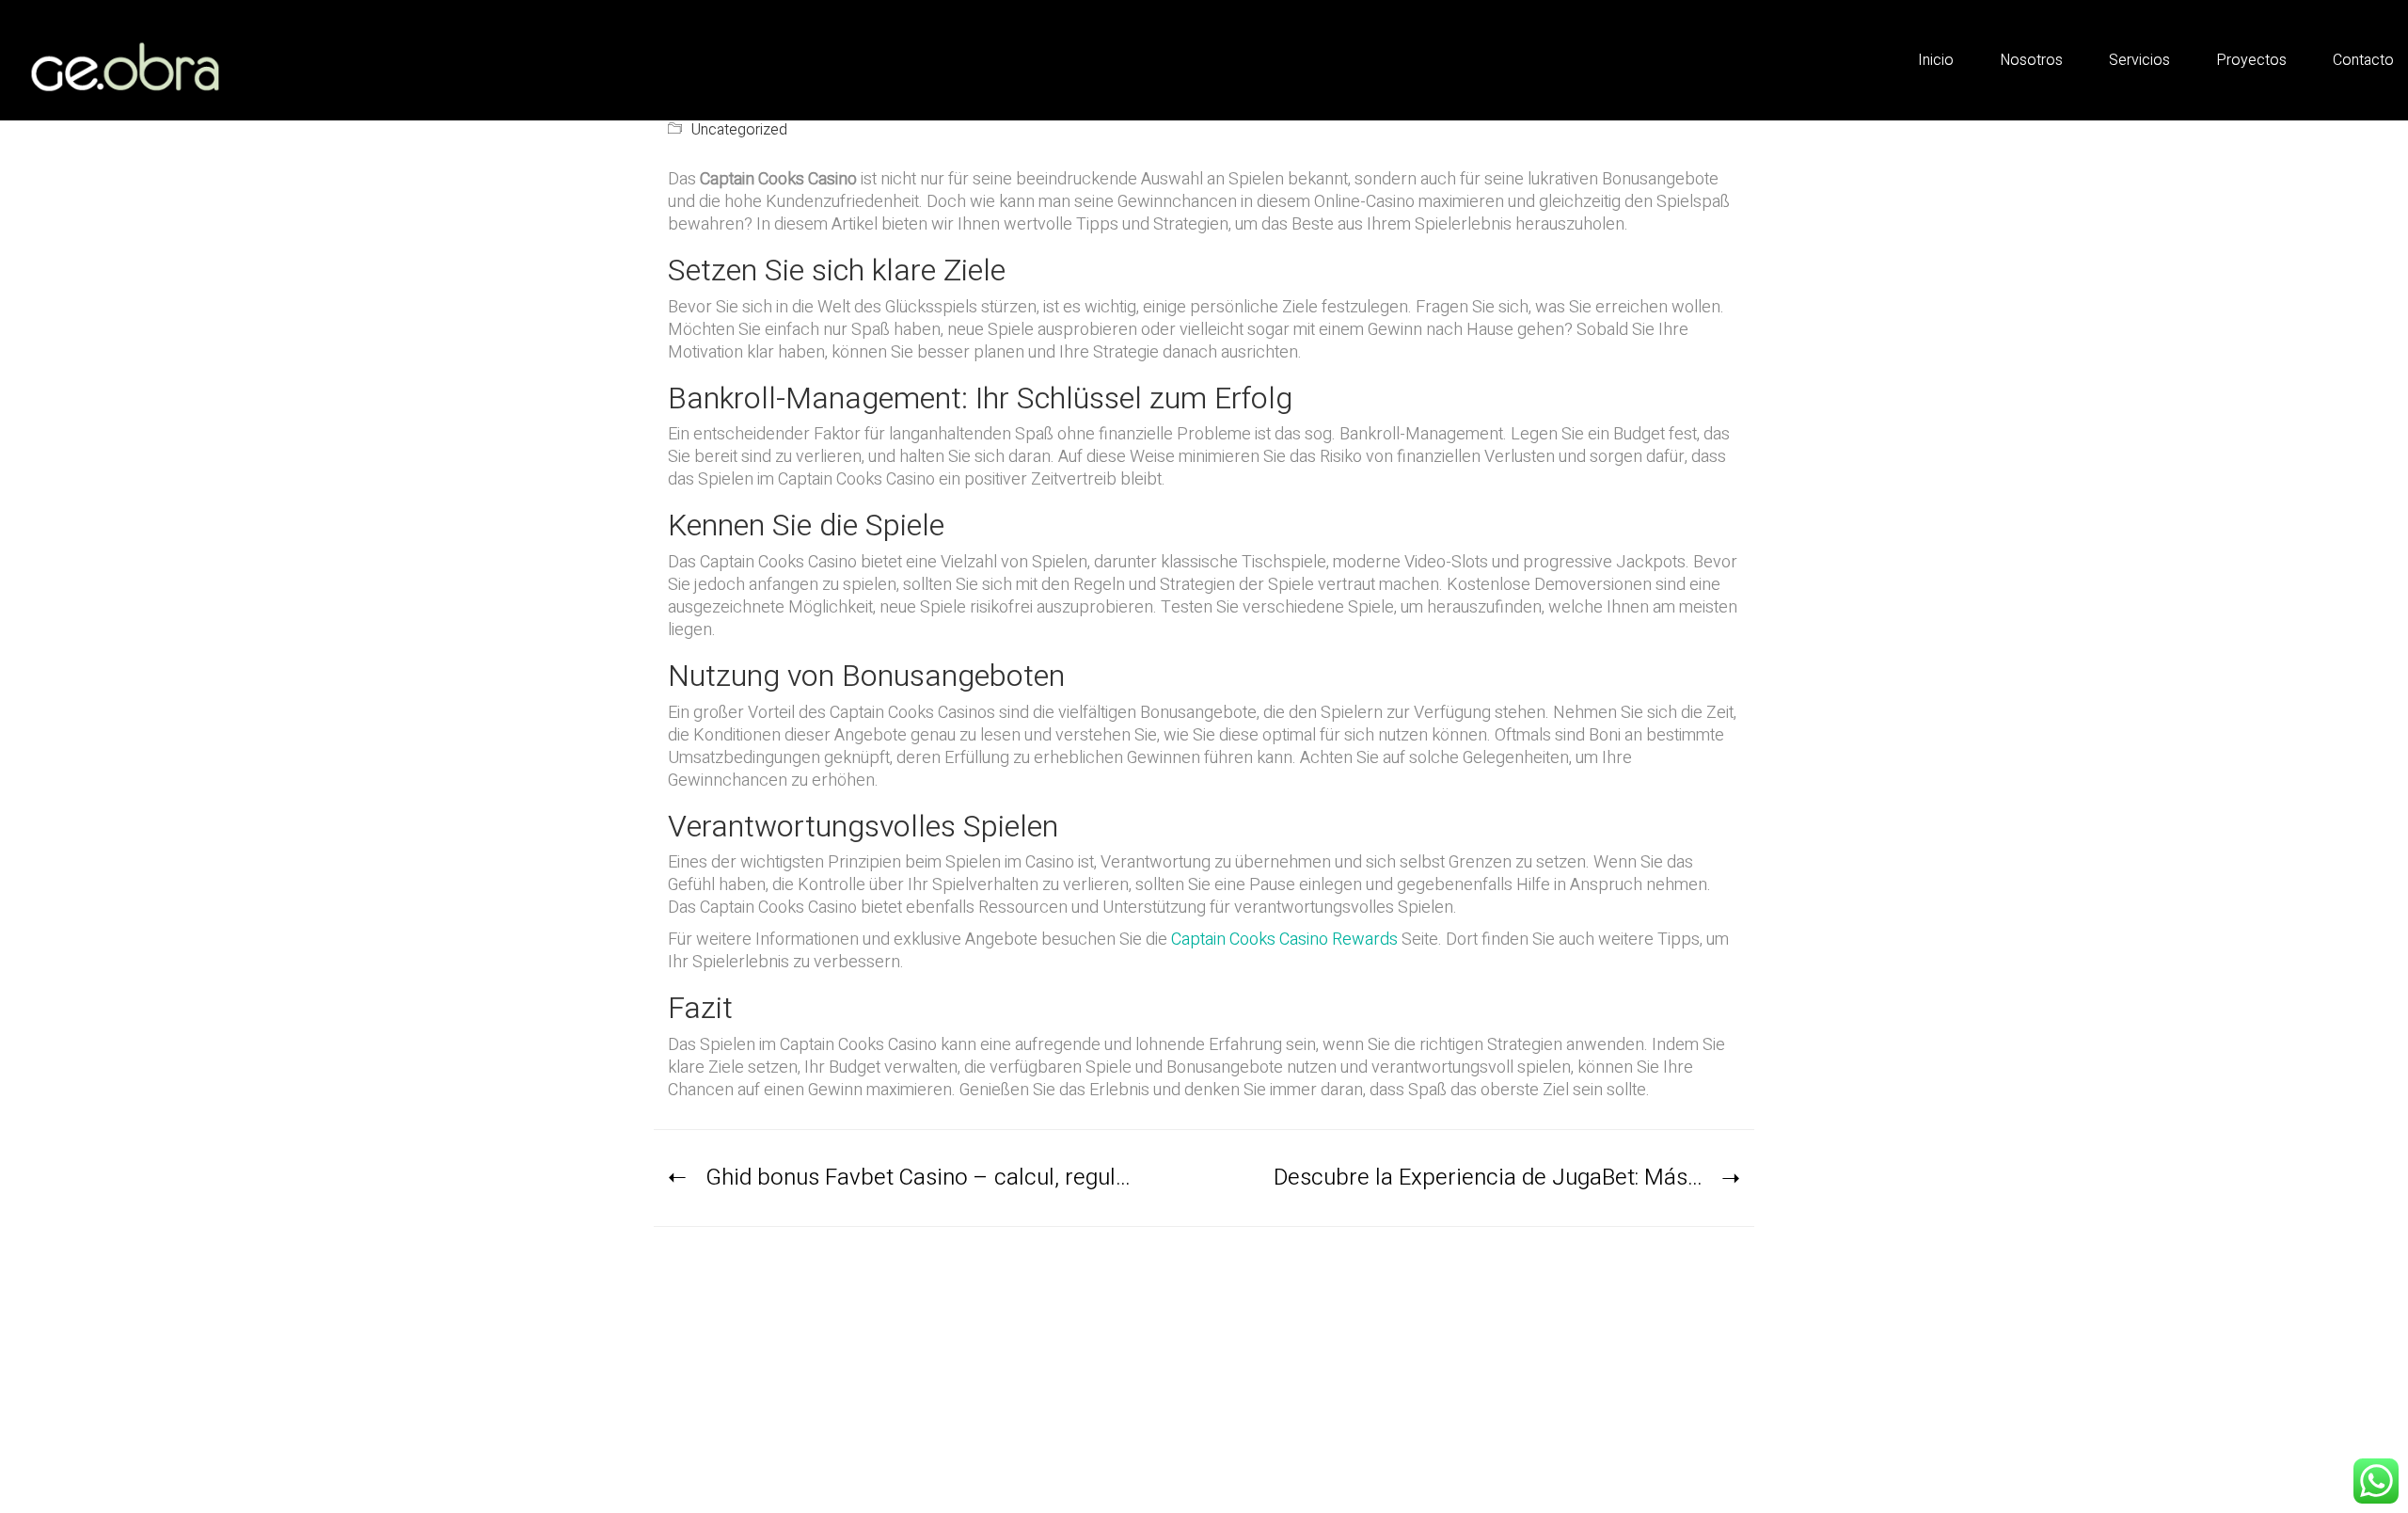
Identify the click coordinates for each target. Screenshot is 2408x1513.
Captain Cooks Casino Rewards (1284, 940)
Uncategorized (739, 130)
